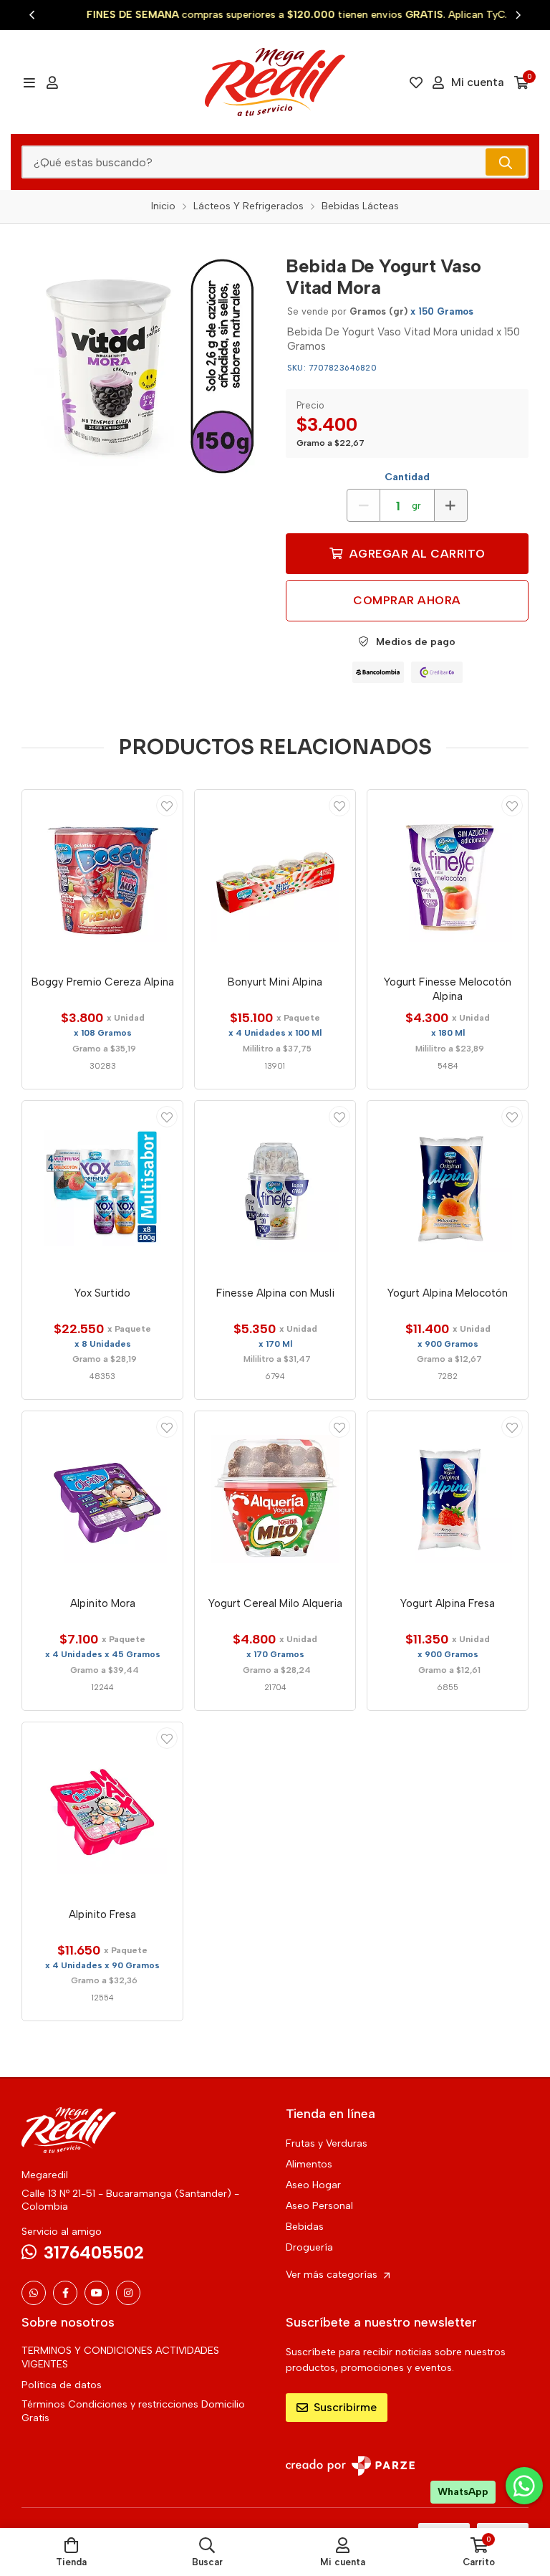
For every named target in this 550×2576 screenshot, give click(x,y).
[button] (32, 15)
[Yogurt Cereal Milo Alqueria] (275, 1499)
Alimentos (309, 2164)
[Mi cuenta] (52, 82)
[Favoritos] (416, 82)
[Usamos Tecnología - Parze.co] (350, 2466)
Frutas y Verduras (327, 2143)
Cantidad (407, 477)
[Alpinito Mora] (102, 1499)
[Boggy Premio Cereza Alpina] (102, 877)
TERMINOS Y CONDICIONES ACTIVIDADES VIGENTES (120, 2357)
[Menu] (29, 82)
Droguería (309, 2247)
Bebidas (305, 2227)
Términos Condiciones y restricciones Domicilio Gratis (133, 2411)
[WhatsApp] (34, 2293)
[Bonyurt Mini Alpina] (275, 877)
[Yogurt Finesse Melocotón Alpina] (448, 877)
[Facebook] (65, 2293)
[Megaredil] (275, 82)
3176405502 (94, 2252)
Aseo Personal (319, 2206)
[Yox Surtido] (102, 1188)
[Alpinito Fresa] (102, 1810)
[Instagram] (128, 2293)
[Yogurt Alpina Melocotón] (448, 1188)
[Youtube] (97, 2293)
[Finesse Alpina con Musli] (275, 1188)
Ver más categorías (333, 2275)
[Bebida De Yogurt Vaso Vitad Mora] (143, 367)
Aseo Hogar (313, 2185)
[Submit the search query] (506, 162)
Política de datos (62, 2385)
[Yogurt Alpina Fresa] (448, 1499)
